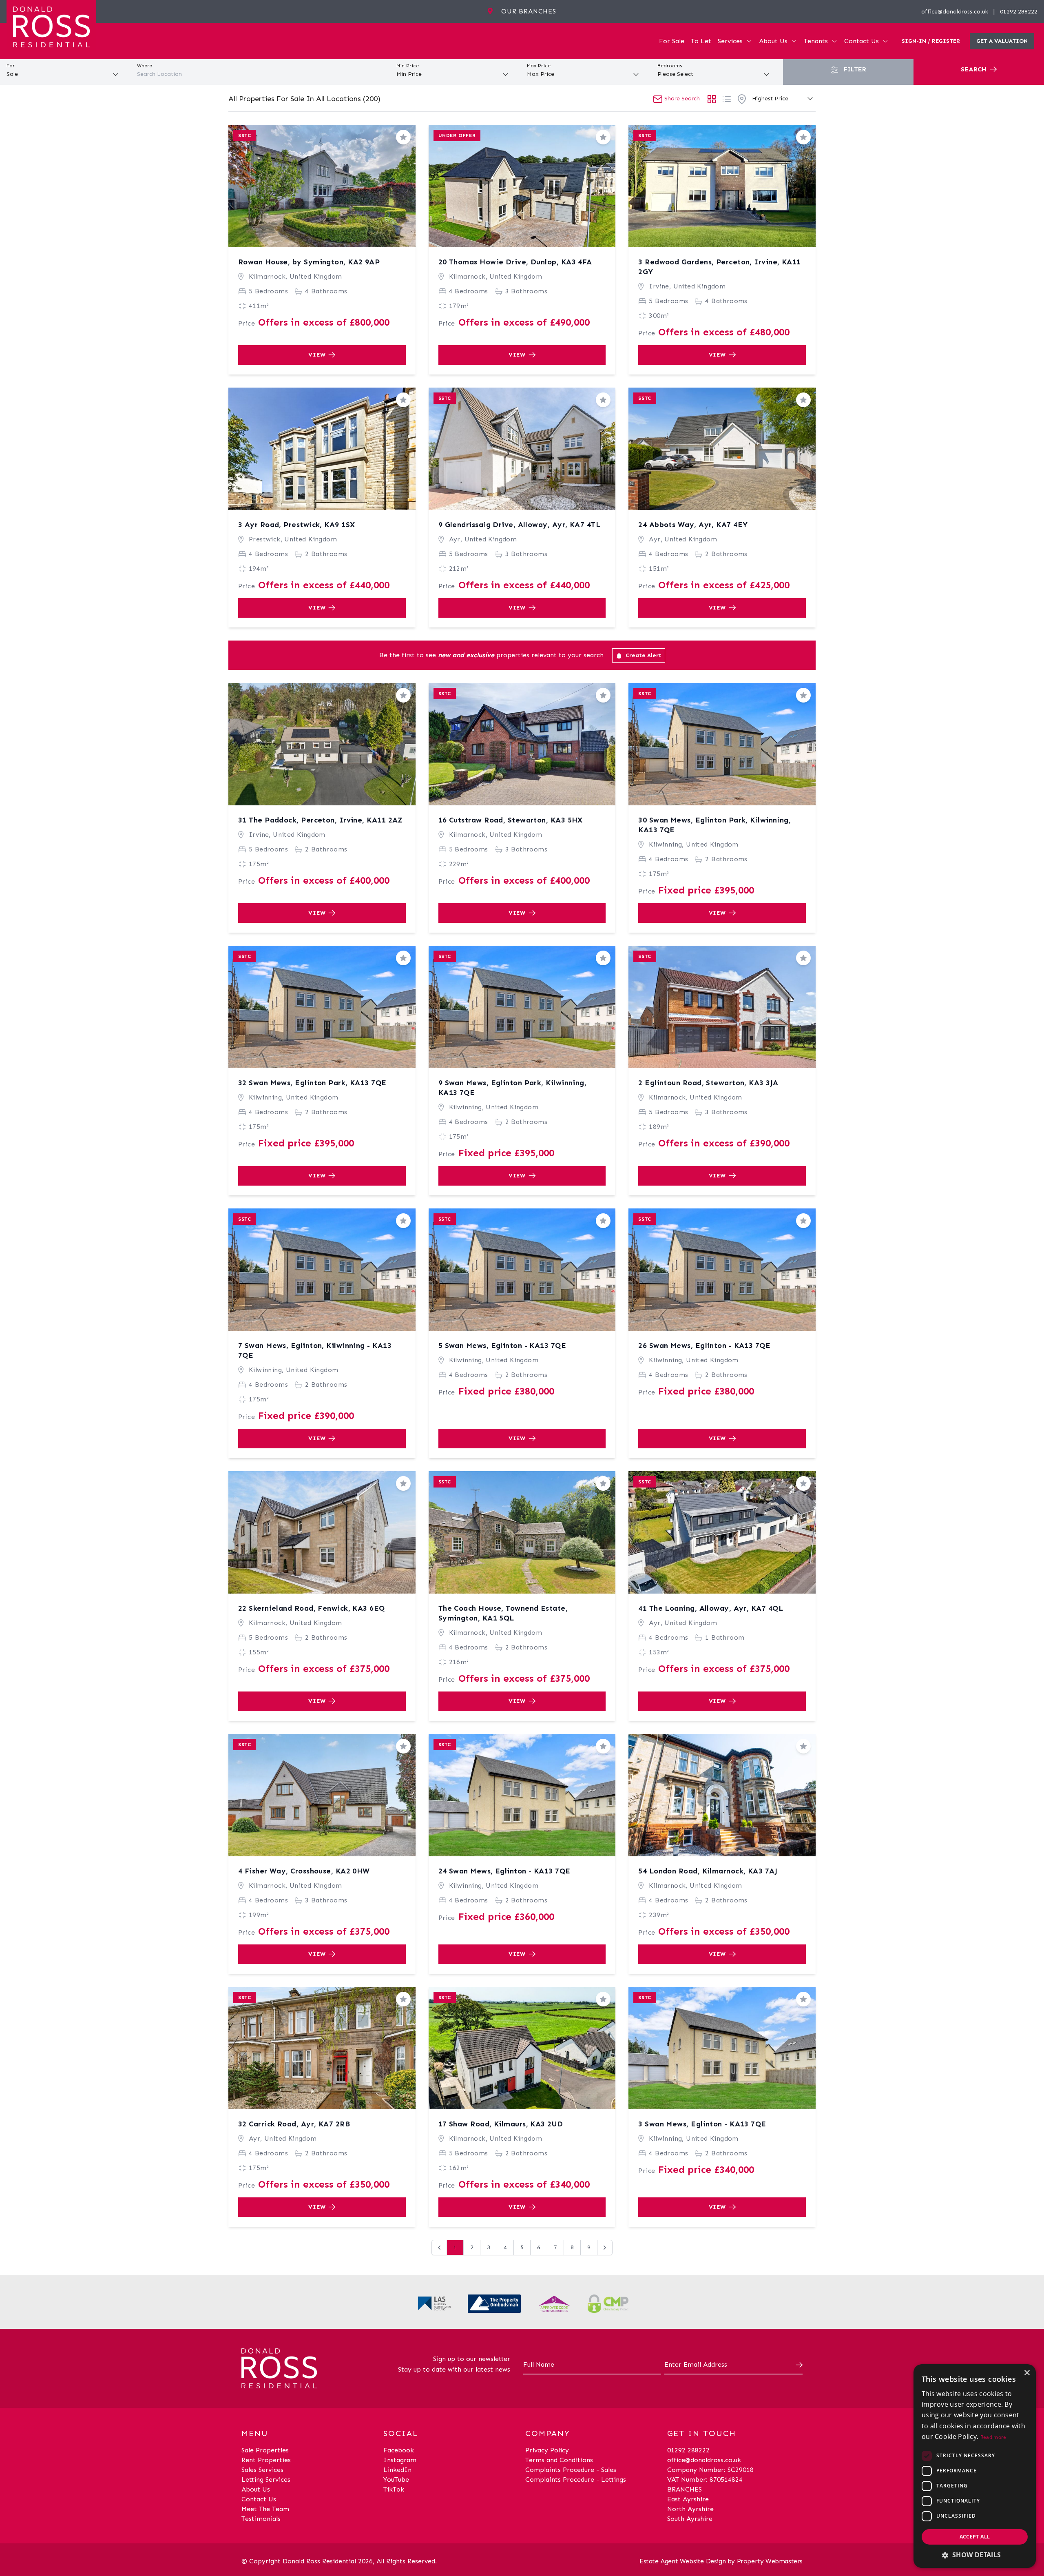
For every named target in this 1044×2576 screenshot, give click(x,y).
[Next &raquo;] (605, 2248)
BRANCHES (685, 2489)
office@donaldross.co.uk (955, 12)
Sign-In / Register (931, 41)
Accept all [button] (975, 2537)
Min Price (408, 66)
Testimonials (261, 2519)
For (11, 66)
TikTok (394, 2489)
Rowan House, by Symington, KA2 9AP (309, 262)
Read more (993, 2437)
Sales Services (262, 2470)
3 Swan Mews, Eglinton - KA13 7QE (702, 2124)
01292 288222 (1019, 12)
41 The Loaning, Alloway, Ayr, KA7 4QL (711, 1608)
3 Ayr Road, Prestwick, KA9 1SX (297, 525)
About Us (773, 41)
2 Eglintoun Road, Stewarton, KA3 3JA (708, 1083)
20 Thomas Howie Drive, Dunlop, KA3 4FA (515, 262)
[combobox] (261, 74)
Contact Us (862, 41)
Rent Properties (266, 2460)
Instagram (400, 2460)
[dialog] (975, 2466)
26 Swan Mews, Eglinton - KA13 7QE (704, 1346)
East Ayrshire (688, 2499)
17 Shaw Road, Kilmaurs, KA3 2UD (501, 2124)
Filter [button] (854, 69)
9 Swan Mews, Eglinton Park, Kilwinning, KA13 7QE (513, 1088)
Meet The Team (265, 2509)
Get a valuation (1002, 41)
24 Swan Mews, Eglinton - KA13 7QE (504, 1871)
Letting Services (266, 2480)
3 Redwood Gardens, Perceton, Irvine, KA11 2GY (719, 267)
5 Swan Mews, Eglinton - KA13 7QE (502, 1346)
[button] (975, 2555)
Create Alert (643, 655)
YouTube (396, 2480)
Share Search (681, 99)
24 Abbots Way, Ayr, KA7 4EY (693, 525)
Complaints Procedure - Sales (571, 2470)
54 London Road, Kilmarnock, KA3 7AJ (708, 1871)
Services (730, 41)
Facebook (399, 2450)
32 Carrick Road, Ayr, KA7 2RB (294, 2124)
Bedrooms (670, 66)
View (317, 355)
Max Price (539, 66)
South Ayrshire (690, 2519)
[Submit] (798, 2365)
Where (145, 66)
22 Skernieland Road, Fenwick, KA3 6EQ (312, 1608)
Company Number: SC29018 (710, 2470)
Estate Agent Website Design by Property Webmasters (721, 2561)
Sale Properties (265, 2450)
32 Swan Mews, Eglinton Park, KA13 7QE (312, 1083)
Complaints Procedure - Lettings (576, 2480)
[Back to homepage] (51, 26)
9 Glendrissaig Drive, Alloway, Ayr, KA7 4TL (519, 525)
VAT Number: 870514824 (705, 2480)
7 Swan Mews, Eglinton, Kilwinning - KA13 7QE (315, 1350)
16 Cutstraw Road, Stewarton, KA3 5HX (511, 820)
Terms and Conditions (559, 2460)
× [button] (1027, 2373)
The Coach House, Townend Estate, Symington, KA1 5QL (503, 1613)
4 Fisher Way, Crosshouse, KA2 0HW (304, 1871)
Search (975, 69)
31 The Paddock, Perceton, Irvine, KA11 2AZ (321, 820)
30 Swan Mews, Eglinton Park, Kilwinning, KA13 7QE (714, 825)
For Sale (672, 41)
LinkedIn (397, 2470)
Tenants (816, 41)
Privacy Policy (547, 2450)
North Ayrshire (690, 2509)
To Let (701, 41)
